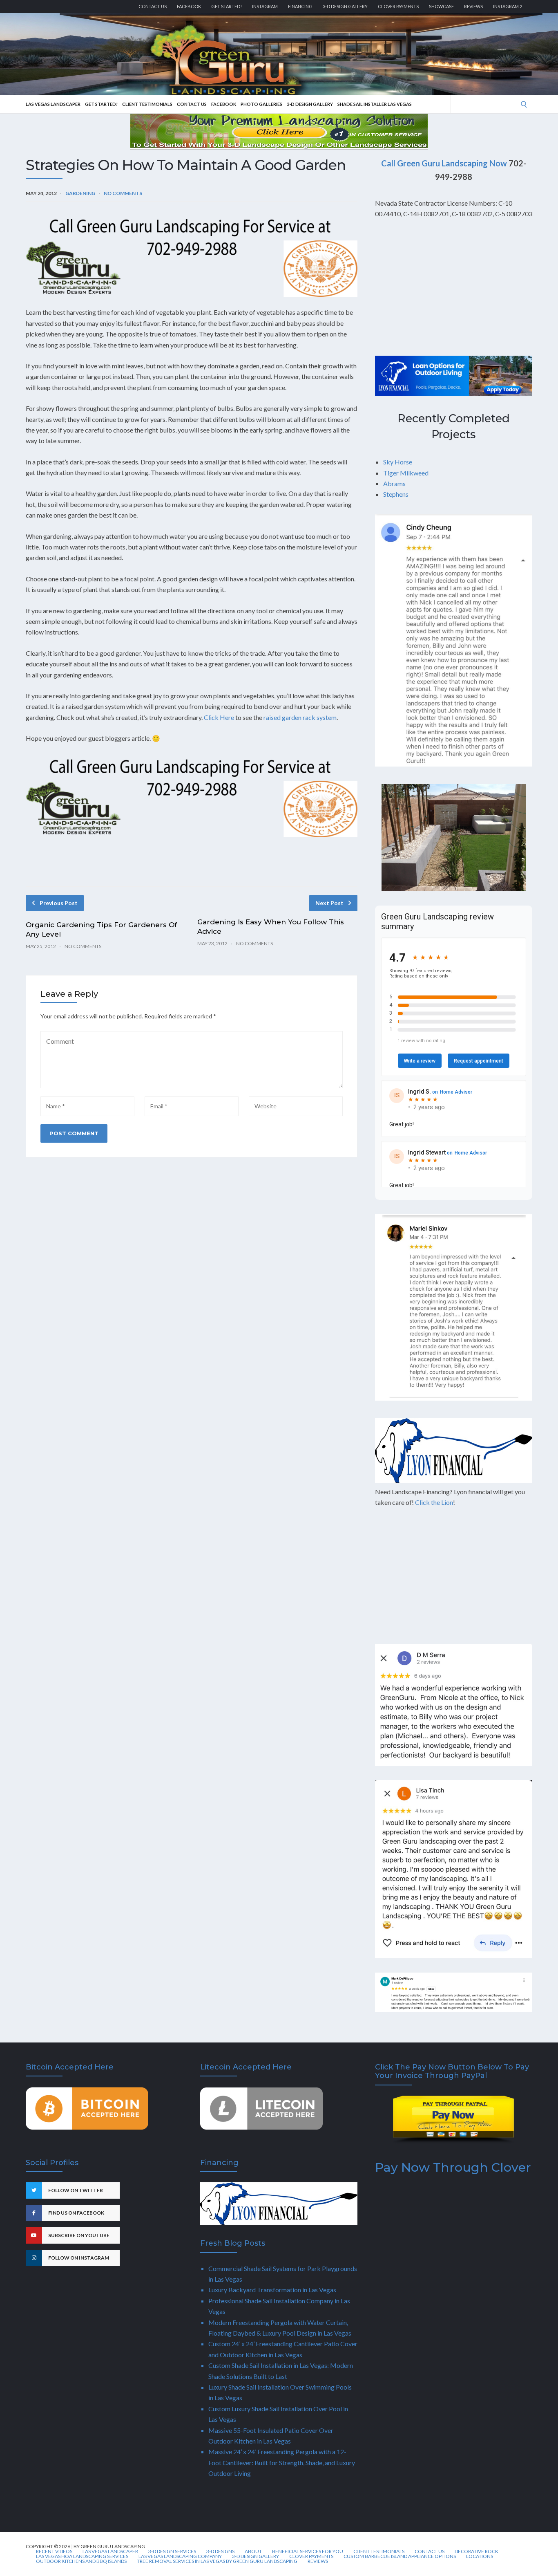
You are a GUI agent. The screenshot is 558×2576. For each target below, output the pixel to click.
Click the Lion (434, 1502)
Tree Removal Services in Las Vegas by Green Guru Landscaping (217, 2561)
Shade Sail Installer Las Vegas (375, 104)
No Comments (123, 193)
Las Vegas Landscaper (53, 104)
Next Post (329, 903)
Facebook (189, 6)
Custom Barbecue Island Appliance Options (400, 2556)
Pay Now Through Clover (453, 2167)
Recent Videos (54, 2551)
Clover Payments (398, 6)
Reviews (473, 6)
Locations (480, 2556)
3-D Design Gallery (345, 6)
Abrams (394, 483)
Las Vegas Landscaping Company (180, 2556)
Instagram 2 (508, 6)
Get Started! (227, 6)
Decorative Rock (477, 2551)
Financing (300, 6)
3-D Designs (220, 2551)
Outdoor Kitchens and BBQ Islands (81, 2561)
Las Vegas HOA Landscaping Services (82, 2556)
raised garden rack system (300, 717)
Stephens (396, 494)
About (253, 2551)
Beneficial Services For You (308, 2551)
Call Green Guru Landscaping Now (444, 163)
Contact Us (153, 6)
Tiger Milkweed (406, 473)
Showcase (441, 6)
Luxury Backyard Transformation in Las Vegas (272, 2290)
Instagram (265, 6)
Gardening (80, 193)
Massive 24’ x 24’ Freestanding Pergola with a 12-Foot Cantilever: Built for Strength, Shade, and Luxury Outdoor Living (282, 2462)
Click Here (219, 717)
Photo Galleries (261, 104)
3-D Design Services (172, 2551)
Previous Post (59, 903)
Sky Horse (398, 462)
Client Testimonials (147, 104)
